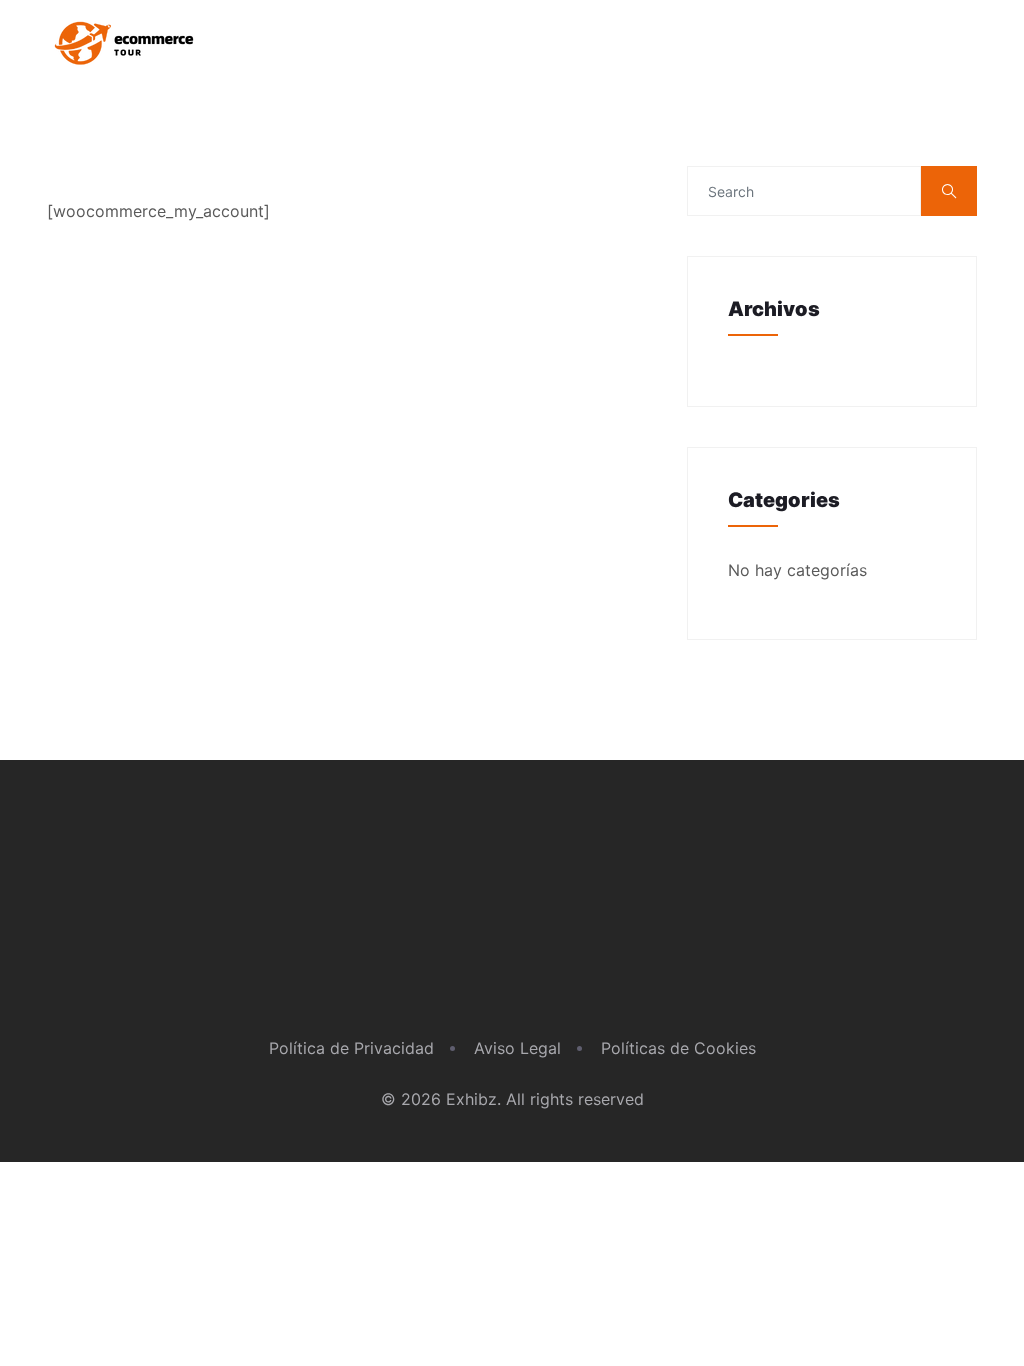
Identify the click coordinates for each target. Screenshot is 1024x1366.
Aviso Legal (517, 1048)
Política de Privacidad (351, 1048)
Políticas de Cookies (678, 1048)
